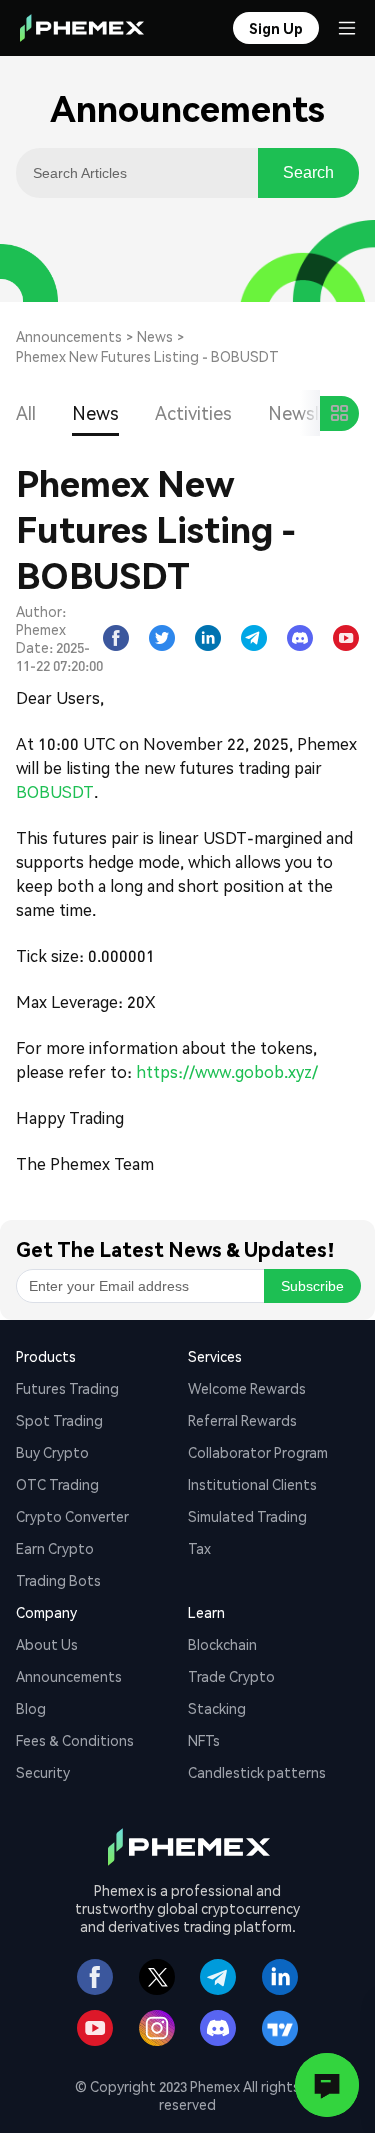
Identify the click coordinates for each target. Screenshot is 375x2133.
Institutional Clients (252, 1484)
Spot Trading (59, 1420)
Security (43, 1772)
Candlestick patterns (257, 1772)
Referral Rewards (242, 1420)
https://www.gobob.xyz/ (227, 1071)
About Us (47, 1644)
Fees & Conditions (75, 1740)
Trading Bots (58, 1580)
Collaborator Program (258, 1452)
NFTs (204, 1740)
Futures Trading (67, 1388)
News (155, 336)
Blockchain (222, 1644)
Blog (31, 1708)
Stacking (217, 1708)
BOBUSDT (55, 791)
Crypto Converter (72, 1516)
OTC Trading (57, 1484)
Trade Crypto (231, 1676)
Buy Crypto (52, 1452)
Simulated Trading (247, 1516)
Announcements (69, 336)
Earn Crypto (55, 1548)
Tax (199, 1548)
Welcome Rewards (247, 1388)
